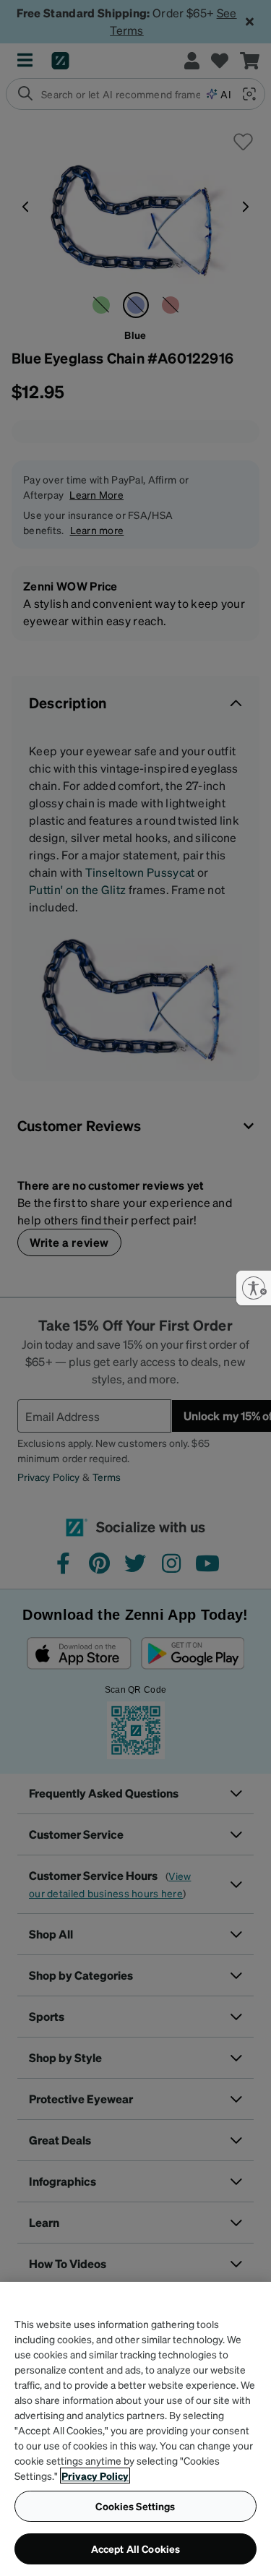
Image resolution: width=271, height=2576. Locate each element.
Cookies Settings (135, 2506)
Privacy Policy (95, 2476)
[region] (135, 2429)
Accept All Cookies (136, 2549)
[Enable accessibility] (254, 1288)
